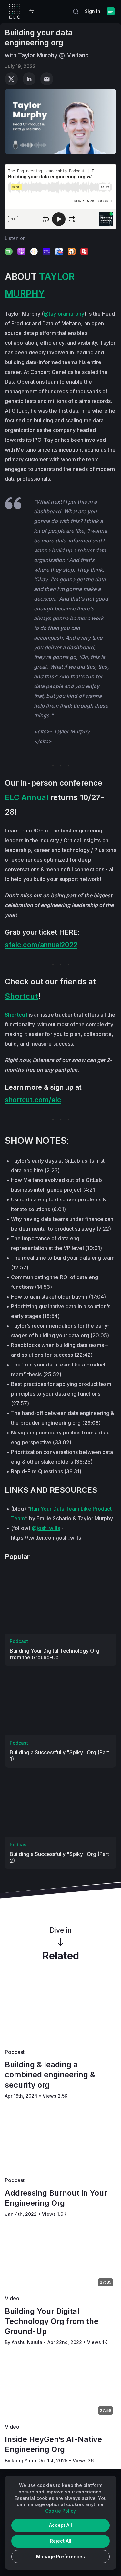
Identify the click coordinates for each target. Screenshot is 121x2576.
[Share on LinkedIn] (29, 79)
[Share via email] (47, 79)
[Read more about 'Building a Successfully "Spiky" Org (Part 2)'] (60, 1805)
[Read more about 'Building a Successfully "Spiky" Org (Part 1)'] (60, 1704)
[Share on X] (11, 79)
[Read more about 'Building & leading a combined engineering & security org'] (60, 2012)
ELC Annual (27, 797)
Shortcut (21, 996)
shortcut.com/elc (33, 1100)
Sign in (93, 11)
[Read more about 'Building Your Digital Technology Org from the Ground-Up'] (60, 1602)
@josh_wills (46, 1528)
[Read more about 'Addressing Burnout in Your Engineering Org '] (60, 2140)
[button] (31, 11)
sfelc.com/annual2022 (41, 945)
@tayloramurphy (64, 314)
